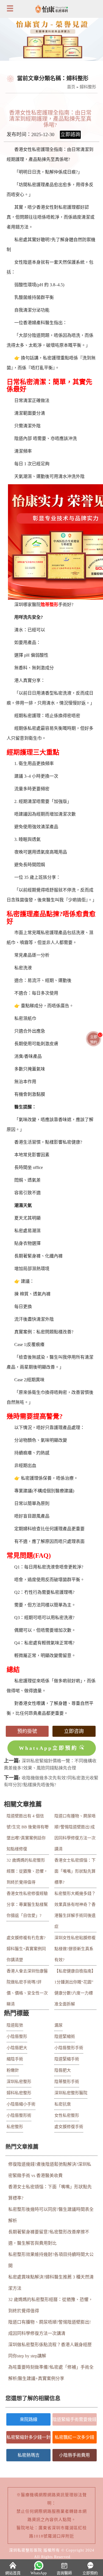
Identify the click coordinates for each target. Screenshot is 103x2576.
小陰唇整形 (17, 2036)
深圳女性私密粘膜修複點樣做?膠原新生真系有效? (75, 1949)
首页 (71, 87)
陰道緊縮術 (65, 2036)
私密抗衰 (63, 2104)
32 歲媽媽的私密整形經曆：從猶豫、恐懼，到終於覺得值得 (27, 1871)
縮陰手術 (15, 2059)
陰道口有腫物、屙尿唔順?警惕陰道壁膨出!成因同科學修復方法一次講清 (75, 1832)
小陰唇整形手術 (69, 2048)
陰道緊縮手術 (67, 2059)
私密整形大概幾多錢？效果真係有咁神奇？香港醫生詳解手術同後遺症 (75, 1910)
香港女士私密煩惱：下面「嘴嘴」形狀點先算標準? (75, 1871)
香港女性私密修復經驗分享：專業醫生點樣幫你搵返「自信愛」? (27, 1905)
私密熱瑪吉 (29, 2455)
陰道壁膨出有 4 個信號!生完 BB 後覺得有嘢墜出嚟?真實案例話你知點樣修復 (28, 1832)
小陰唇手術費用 (74, 2455)
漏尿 (59, 2025)
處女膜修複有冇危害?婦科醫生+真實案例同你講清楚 (26, 1949)
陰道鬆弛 (15, 2025)
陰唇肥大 (63, 2070)
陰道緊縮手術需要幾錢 (74, 2419)
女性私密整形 (67, 2115)
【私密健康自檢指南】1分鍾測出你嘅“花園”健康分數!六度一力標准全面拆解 (75, 1988)
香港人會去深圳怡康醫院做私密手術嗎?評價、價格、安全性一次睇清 (27, 1988)
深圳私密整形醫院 (71, 2093)
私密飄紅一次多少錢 (74, 2437)
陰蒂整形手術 (67, 2082)
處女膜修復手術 (69, 2127)
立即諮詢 (70, 134)
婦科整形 (88, 87)
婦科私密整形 (19, 2093)
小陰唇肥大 (17, 2048)
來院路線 (29, 2419)
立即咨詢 (74, 1731)
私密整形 (15, 2127)
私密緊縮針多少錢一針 (29, 2437)
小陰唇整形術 (19, 2115)
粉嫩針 (13, 2070)
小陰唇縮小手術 (21, 2104)
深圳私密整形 (19, 2082)
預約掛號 (27, 1731)
